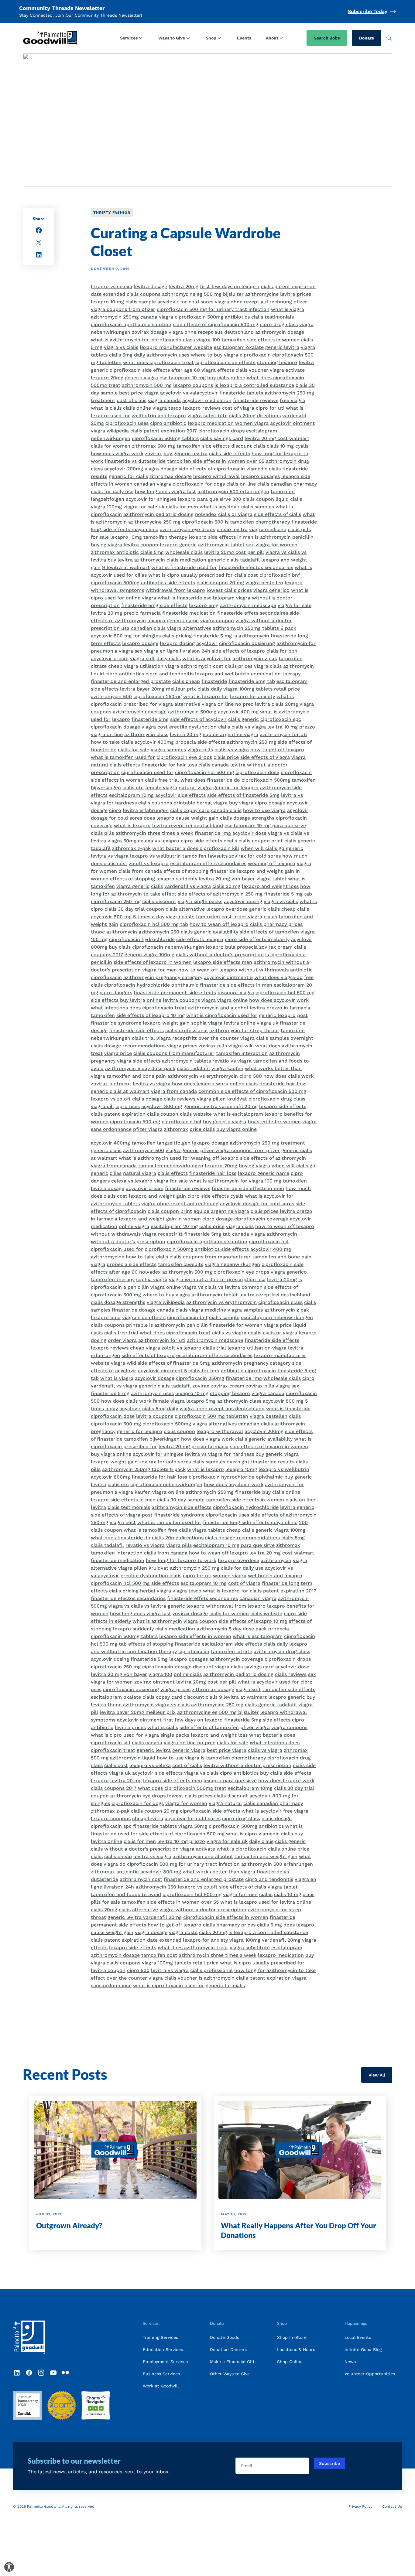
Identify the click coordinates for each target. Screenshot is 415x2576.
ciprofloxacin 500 (203, 522)
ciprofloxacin (255, 355)
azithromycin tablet (221, 545)
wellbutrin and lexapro (159, 416)
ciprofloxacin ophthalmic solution (131, 324)
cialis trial (143, 1038)
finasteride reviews (256, 400)
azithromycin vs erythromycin (203, 1076)
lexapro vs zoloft (111, 1099)
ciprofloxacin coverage (261, 1219)
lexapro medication (211, 423)
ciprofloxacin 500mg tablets (165, 438)
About (272, 38)
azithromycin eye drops (187, 529)
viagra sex (131, 651)
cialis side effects (230, 454)
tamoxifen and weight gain (266, 1856)
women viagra (252, 423)
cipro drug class (279, 324)
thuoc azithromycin (114, 932)
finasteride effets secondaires (253, 613)
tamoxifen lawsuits (205, 856)
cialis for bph (282, 651)
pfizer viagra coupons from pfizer (240, 1150)
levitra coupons (181, 1000)
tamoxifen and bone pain (136, 1076)
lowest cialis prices (229, 590)
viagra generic (133, 886)
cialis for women (111, 446)
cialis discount (159, 901)
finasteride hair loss (283, 1084)
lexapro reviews (202, 408)
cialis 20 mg (226, 886)
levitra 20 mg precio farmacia (126, 613)
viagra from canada (174, 1091)
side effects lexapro (200, 939)
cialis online (137, 408)
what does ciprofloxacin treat (158, 362)
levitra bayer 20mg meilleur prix (158, 689)
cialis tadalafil (193, 1068)
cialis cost (246, 575)
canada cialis (226, 810)
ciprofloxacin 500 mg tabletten (211, 1416)
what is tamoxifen (145, 1530)
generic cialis (264, 909)
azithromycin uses (168, 355)
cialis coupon (163, 1114)
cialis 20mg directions (255, 416)
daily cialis (169, 659)
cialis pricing (177, 636)
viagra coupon (217, 621)
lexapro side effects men (223, 962)
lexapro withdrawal (216, 476)
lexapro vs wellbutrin (155, 856)
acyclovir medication (207, 400)
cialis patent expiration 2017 (164, 431)
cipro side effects (201, 841)
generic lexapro (277, 1015)
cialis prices (239, 666)
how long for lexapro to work (181, 1560)
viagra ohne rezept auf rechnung (253, 302)
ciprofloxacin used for (147, 772)
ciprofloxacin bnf (280, 575)
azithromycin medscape (248, 605)
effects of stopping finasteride (199, 871)
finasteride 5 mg (213, 636)
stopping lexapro (277, 362)
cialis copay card (190, 810)
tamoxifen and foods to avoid (126, 1894)
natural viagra (195, 788)
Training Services (160, 2337)
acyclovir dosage (155, 1378)
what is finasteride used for (184, 567)
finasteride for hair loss (169, 765)
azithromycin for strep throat (244, 1030)
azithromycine (262, 294)
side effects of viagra (265, 757)
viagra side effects (139, 1061)
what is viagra (288, 309)
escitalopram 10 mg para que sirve (265, 826)
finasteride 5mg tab (252, 681)
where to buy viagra (214, 355)
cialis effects (125, 765)
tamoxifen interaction (242, 1053)
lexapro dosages (261, 476)
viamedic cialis (264, 469)
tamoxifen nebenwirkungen (171, 1166)
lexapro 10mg (126, 537)
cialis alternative (185, 909)
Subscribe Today (368, 11)
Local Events (358, 2337)
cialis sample (141, 302)
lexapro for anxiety (252, 696)
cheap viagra (123, 666)
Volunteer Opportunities (370, 2374)
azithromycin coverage (140, 712)
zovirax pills (213, 1046)
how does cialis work (288, 1076)
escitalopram (219, 598)
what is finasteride (180, 598)
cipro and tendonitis (170, 674)
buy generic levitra (185, 454)
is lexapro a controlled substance (254, 385)
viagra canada (164, 400)
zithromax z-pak (131, 848)
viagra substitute (207, 416)
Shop (211, 38)
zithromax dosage (171, 476)
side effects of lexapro (238, 651)
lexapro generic (178, 545)
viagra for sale (295, 605)
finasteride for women (274, 1122)
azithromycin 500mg (192, 712)
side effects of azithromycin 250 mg (220, 894)
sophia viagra (207, 1023)
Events (244, 38)
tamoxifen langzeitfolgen (161, 1143)
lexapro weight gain (166, 1023)
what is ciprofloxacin (242, 1849)
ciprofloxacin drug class (277, 1099)
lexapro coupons (193, 385)
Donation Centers (228, 2349)
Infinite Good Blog (363, 2349)
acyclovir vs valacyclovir (189, 393)
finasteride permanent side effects (175, 993)
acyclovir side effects (180, 795)
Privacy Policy (360, 2506)
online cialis (244, 1084)
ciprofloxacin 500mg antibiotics (212, 317)
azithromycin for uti (283, 734)
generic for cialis (128, 476)
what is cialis (106, 408)
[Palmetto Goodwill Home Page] (78, 2337)
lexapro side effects (283, 1106)
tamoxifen (103, 1015)
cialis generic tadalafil (271, 1705)
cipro (115, 810)
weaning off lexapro (272, 863)
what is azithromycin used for (154, 1158)
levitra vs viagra (110, 856)
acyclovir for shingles (151, 499)
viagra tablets (209, 1530)
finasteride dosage (134, 1310)
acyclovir (207, 643)
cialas (270, 917)
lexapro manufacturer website (176, 347)
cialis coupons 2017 (114, 1788)
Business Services (161, 2374)
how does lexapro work (200, 1084)
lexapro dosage (140, 643)
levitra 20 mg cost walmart (277, 438)
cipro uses (128, 1106)
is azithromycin (251, 636)
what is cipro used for (117, 1735)
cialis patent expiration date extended (136, 1940)
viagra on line (107, 734)
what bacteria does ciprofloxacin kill (196, 848)
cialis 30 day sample (181, 1500)
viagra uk (268, 1023)
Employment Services (165, 2362)
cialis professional (187, 1030)
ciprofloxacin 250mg (158, 696)
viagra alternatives (189, 628)
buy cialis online (226, 378)
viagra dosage (161, 469)
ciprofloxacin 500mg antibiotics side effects (143, 583)
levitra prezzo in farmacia (280, 1008)
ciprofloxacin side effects (225, 362)
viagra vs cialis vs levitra (211, 1287)
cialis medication (186, 560)
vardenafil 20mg (281, 1940)
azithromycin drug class (282, 1651)
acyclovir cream (110, 659)
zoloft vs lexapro (149, 863)
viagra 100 (208, 340)
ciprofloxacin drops (221, 431)
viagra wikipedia (110, 431)
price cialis (202, 1129)
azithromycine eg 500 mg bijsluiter (203, 294)
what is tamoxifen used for (123, 757)
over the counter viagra (226, 1038)
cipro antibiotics (125, 674)
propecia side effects (200, 742)
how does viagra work (117, 454)
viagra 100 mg (265, 1181)
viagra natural (225, 1803)
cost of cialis (132, 400)
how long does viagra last (165, 491)
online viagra (141, 598)
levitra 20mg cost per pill (234, 552)
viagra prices (182, 1046)
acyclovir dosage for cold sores (257, 1204)
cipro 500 (251, 1076)
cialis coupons (144, 294)
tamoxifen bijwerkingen (152, 1439)
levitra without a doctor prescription (247, 1765)
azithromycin (150, 560)
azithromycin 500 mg (147, 385)
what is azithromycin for (120, 340)
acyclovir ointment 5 (228, 977)
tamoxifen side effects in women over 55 (216, 461)
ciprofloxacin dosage (115, 727)
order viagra (248, 917)
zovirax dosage (149, 332)
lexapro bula (221, 947)
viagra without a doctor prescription (203, 1910)
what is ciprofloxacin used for (222, 1015)
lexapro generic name (173, 621)
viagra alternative (179, 704)
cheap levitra (232, 529)
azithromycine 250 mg (154, 522)
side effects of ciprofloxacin (212, 469)
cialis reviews (180, 1099)
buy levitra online (141, 1000)
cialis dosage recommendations (128, 1046)
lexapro (121, 719)
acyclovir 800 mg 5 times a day (128, 917)
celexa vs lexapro (159, 841)
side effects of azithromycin (273, 1158)
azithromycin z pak (255, 659)
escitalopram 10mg (131, 795)
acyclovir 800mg (110, 1477)
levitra (262, 704)
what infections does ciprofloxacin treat (139, 1008)
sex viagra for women (272, 545)
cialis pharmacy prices (276, 924)
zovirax (153, 454)
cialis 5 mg (269, 1925)
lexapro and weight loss (270, 886)
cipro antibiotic (168, 423)
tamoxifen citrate (232, 1651)
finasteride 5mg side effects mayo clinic (250, 1522)
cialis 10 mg (280, 446)
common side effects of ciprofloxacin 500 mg (252, 1091)
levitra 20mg (183, 287)
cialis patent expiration (118, 1114)
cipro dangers (116, 993)
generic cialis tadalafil (234, 560)
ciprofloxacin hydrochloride (142, 939)
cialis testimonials (273, 317)
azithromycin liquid (133, 1758)
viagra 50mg (122, 841)
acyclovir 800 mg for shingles (126, 636)
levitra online (240, 1023)
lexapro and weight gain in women (160, 1219)
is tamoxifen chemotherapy (257, 522)
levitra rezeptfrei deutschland (188, 826)
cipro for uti (270, 408)
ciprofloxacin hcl (182, 1122)
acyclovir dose (249, 833)
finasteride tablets (241, 393)
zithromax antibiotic (115, 552)
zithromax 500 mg (153, 446)
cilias (141, 575)
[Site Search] (389, 38)
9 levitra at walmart (126, 567)
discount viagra (236, 993)
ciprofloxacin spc (281, 719)
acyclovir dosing (243, 901)
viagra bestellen (264, 583)
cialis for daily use (112, 491)
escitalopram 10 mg (183, 378)
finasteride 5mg (150, 719)
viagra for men (159, 970)
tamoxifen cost (214, 917)
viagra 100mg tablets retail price (262, 689)
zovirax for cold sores (255, 856)
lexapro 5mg (204, 605)
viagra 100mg (106, 507)
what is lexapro (132, 826)
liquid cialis (289, 499)
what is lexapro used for (249, 1902)
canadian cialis (148, 628)
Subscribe (329, 2463)
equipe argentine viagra (230, 734)
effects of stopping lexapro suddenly (154, 879)
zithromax (176, 1129)
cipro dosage (270, 803)
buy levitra (120, 560)
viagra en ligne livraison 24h (177, 651)
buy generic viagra (225, 1122)
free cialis (179, 1530)
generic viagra (141, 378)
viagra (209, 1000)
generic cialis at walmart (120, 1091)
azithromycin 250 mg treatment (267, 1143)
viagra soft (142, 659)
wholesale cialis (184, 552)
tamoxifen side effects (203, 446)
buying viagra (106, 545)
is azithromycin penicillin (284, 537)
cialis (157, 886)
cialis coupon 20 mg (220, 583)
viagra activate (287, 370)
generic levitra (282, 347)
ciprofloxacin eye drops (184, 757)
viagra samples (168, 750)
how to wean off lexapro (219, 924)
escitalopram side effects (232, 1644)
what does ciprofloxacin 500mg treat (182, 1788)
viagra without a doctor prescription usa (217, 1279)
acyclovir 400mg (154, 742)
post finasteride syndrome (173, 1515)
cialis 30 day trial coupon (134, 909)
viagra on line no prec (228, 704)
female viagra (161, 788)
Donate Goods (225, 2337)
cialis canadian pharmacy (287, 484)
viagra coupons (289, 1727)
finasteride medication (189, 613)
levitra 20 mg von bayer (227, 879)
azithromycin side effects (182, 1507)
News (350, 2362)
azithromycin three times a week (154, 833)
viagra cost (155, 727)
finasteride (214, 681)
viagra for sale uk (144, 507)
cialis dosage (147, 1099)
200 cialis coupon (253, 499)
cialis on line (241, 484)
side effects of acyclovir (198, 719)
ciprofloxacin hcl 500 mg (204, 772)
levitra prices (296, 294)
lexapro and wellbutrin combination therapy (248, 674)
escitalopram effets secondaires (208, 863)
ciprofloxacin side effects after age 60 (155, 370)
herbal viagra (212, 803)
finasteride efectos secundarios (256, 567)
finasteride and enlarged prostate (131, 681)
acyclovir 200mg (124, 469)
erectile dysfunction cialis (200, 727)
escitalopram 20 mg (174, 1226)
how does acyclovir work (279, 1000)
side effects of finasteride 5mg (243, 795)
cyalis (302, 446)
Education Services (163, 2349)
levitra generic (297, 1507)
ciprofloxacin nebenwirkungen (168, 947)
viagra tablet (271, 879)
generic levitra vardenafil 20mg (221, 1106)
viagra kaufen (227, 1068)
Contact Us (392, 2506)
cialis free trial (162, 780)
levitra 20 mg (185, 734)
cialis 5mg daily (127, 355)
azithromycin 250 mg (251, 742)
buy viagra (241, 803)
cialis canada (214, 765)
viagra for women (186, 1803)
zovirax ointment (111, 1084)
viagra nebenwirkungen (232, 1264)
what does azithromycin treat (193, 1948)
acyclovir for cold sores (185, 302)
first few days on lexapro (230, 287)
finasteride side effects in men (236, 985)
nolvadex (206, 514)
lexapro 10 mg (107, 302)
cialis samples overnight (285, 1038)
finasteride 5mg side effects (154, 605)
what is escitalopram (238, 1114)
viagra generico (271, 590)
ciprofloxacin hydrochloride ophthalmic (151, 985)
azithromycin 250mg (115, 317)
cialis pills (102, 833)
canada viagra (157, 317)
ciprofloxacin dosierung (247, 643)
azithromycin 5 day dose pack (140, 1068)
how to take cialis (112, 742)
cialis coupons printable (167, 803)
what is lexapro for (206, 696)
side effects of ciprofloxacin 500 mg (216, 324)
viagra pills (200, 750)
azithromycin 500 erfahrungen (233, 491)
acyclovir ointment (292, 423)
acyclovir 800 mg (162, 1106)
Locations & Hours (296, 2349)
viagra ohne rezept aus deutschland (211, 332)
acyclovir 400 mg (238, 712)
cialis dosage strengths (247, 818)
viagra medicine (268, 529)
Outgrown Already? (69, 2225)
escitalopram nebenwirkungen (277, 1317)
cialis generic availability (209, 932)
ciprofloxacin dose (257, 772)
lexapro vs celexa (111, 287)
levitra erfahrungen (146, 810)
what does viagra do (278, 977)
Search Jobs (327, 38)
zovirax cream (276, 947)
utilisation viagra (159, 666)
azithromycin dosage (280, 332)
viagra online (232, 1000)
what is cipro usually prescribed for (190, 575)
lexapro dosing (177, 643)
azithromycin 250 (159, 932)
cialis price (226, 757)
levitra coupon (141, 545)
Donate (367, 38)
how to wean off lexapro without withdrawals (233, 970)
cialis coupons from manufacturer (174, 1053)
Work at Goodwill (161, 2386)
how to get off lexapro (277, 750)
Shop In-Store (292, 2337)
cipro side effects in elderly (257, 939)
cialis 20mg (285, 704)
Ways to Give (172, 38)
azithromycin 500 (111, 696)
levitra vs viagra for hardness (219, 1454)
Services (129, 38)
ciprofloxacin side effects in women (226, 1917)
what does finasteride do (210, 780)
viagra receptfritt (177, 1038)
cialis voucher (252, 370)
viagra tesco (167, 408)
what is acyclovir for (207, 659)
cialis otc (133, 788)
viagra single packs (200, 901)
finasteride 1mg (213, 833)
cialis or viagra (235, 514)
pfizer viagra (148, 1129)
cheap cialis (295, 909)
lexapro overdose (227, 909)
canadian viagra (153, 484)
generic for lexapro (236, 788)
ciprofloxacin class (173, 340)
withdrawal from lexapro (175, 590)
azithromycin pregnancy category (163, 977)
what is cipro (242, 1834)
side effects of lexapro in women (153, 962)
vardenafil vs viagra (188, 886)
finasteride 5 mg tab (288, 894)
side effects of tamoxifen (269, 932)
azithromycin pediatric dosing (158, 514)
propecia (247, 947)
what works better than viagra (219, 1872)
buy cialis (120, 947)
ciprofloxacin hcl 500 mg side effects (135, 1583)
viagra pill (102, 1106)
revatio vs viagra (232, 1061)
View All (377, 2075)
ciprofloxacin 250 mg (116, 901)
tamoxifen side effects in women (261, 340)
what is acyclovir (220, 507)
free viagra (292, 400)
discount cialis (248, 446)
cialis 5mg (152, 552)
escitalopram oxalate (239, 347)
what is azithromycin (157, 1621)
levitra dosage (150, 287)
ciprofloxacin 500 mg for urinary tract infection (213, 309)
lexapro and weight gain (157, 1196)
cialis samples (258, 507)
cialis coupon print (261, 841)
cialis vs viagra (249, 727)
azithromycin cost (202, 666)
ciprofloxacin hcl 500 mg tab (154, 924)
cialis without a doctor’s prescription (220, 955)
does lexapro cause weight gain (181, 818)
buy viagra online (237, 1129)
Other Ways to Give (230, 2374)
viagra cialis (268, 666)
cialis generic (244, 719)
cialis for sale (134, 750)
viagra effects (218, 370)
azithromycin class (146, 734)
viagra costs (180, 917)
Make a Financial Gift (232, 2362)
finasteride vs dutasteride (135, 461)
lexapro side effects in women (195, 1636)
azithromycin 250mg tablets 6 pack (254, 628)
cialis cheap (186, 681)
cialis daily (210, 689)
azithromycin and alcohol (218, 1008)
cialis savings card (222, 438)
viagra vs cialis (121, 347)
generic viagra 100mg (149, 955)
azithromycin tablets (186, 1061)
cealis (230, 841)
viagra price (118, 1053)
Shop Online (290, 2362)
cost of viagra (238, 408)
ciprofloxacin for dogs (199, 484)
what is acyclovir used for (268, 1682)
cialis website (196, 1114)
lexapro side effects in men (221, 537)
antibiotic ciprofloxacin (248, 1371)
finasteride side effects (136, 1030)
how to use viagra (264, 810)
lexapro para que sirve (204, 499)
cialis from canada (140, 871)
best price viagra (139, 393)
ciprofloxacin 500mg (266, 780)
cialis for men (182, 507)
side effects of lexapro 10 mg (151, 1015)
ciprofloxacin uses (127, 423)
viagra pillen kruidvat (222, 1099)
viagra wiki (241, 1046)
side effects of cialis (278, 514)
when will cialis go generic (272, 848)
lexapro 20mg (107, 378)
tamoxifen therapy (165, 537)
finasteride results (273, 1462)
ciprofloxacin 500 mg (135, 1122)
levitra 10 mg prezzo (291, 727)
